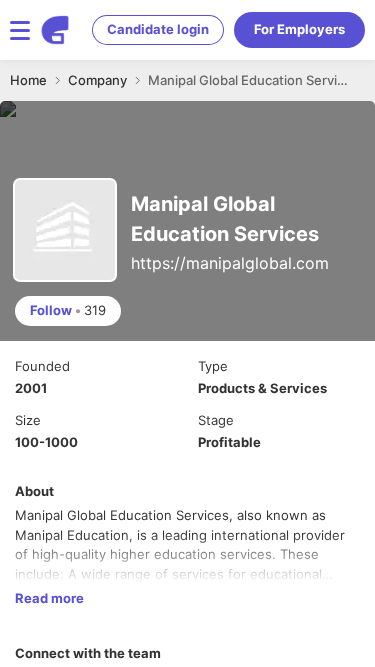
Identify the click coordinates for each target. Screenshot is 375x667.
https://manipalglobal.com (230, 263)
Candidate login (158, 29)
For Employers (299, 29)
